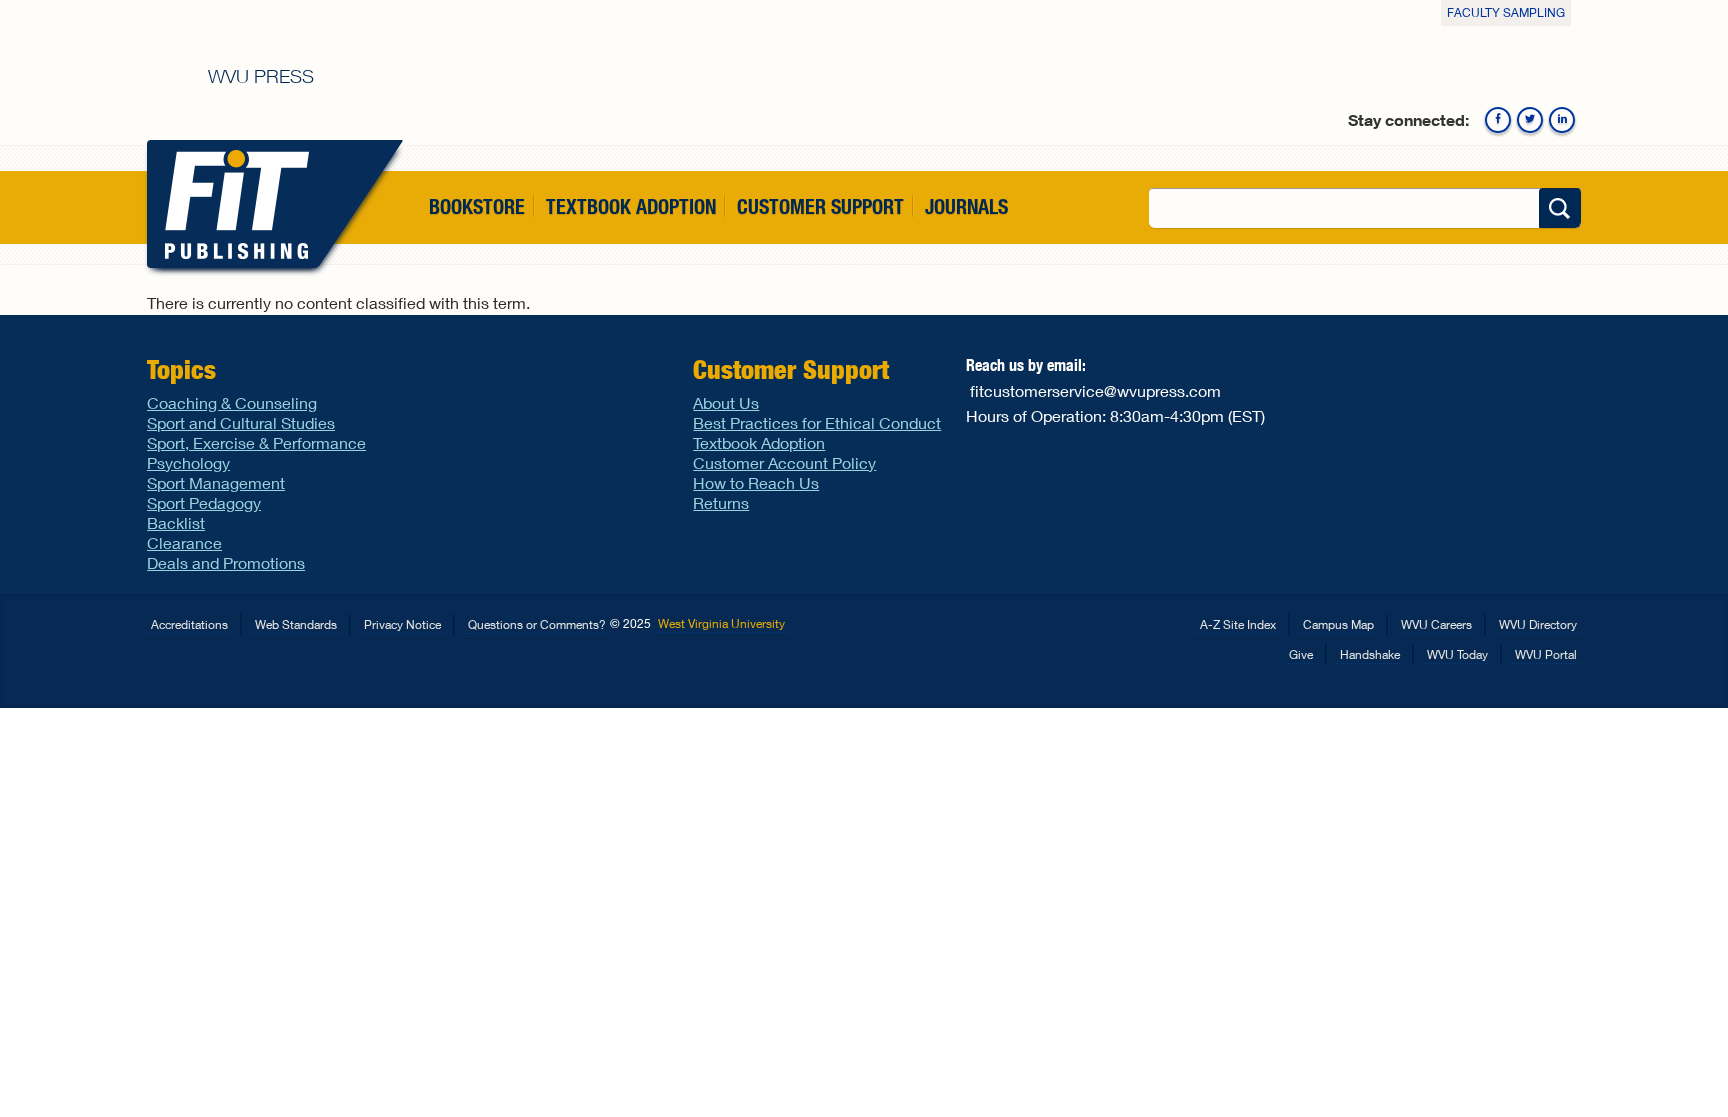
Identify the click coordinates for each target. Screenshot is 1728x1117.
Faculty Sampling (1506, 12)
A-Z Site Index (1238, 624)
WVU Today (1457, 654)
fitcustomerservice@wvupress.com (1095, 390)
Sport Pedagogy (204, 502)
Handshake (1370, 654)
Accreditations (189, 624)
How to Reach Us (756, 482)
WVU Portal (1546, 654)
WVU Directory (1538, 624)
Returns (721, 502)
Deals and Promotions (226, 562)
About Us (726, 402)
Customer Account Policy (784, 462)
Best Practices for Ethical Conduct (817, 422)
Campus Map (1338, 624)
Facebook (1498, 120)
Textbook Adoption (631, 206)
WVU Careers (1436, 624)
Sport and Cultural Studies (241, 422)
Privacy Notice (402, 624)
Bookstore (477, 206)
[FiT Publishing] (232, 204)
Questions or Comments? (537, 624)
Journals (966, 206)
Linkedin (1562, 120)
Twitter (1530, 120)
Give (1301, 654)
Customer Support (820, 206)
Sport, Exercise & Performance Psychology (256, 452)
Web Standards (296, 624)
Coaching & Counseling (232, 402)
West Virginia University (721, 623)
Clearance (184, 542)
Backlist (176, 522)
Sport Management (216, 482)
